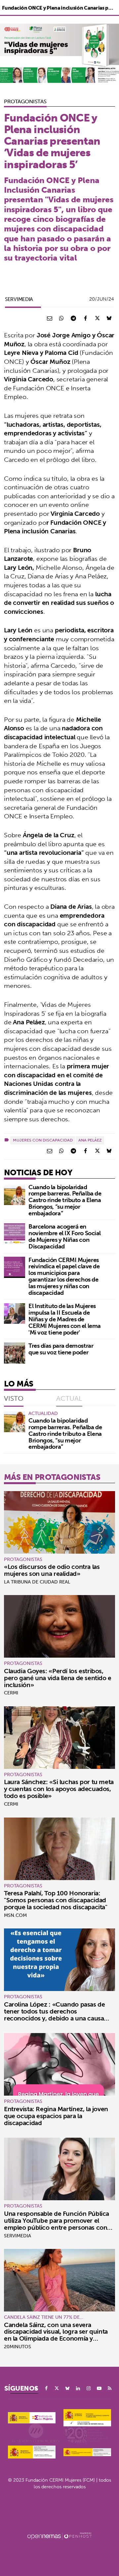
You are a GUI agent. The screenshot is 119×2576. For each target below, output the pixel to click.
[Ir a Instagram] (89, 2388)
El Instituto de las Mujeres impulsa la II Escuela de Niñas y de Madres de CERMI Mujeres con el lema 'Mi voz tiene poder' (65, 1319)
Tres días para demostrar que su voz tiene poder (61, 1349)
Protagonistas (25, 101)
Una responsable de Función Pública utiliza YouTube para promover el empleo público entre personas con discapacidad (57, 2224)
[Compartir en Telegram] (73, 318)
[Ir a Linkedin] (78, 2388)
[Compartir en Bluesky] (109, 318)
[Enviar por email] (50, 318)
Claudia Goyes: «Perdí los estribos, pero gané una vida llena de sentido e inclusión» (58, 1678)
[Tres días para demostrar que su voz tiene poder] (15, 1353)
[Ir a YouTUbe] (99, 2388)
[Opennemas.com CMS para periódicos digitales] (59, 2536)
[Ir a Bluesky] (67, 2388)
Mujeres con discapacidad (43, 1140)
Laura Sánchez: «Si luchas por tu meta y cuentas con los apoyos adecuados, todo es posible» (59, 1789)
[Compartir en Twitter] (97, 318)
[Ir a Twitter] (57, 2388)
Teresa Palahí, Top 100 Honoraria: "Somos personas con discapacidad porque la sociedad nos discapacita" (56, 1900)
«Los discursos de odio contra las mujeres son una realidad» (52, 1570)
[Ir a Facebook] (46, 2388)
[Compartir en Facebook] (85, 318)
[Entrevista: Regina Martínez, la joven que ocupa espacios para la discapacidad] (59, 2064)
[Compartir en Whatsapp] (61, 318)
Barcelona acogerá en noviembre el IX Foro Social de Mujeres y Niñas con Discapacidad (65, 1236)
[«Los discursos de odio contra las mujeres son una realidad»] (59, 1522)
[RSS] (110, 2388)
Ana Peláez (90, 1140)
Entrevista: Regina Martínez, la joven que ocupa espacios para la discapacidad (56, 2116)
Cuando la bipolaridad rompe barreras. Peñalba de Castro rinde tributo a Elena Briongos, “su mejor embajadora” (65, 1200)
